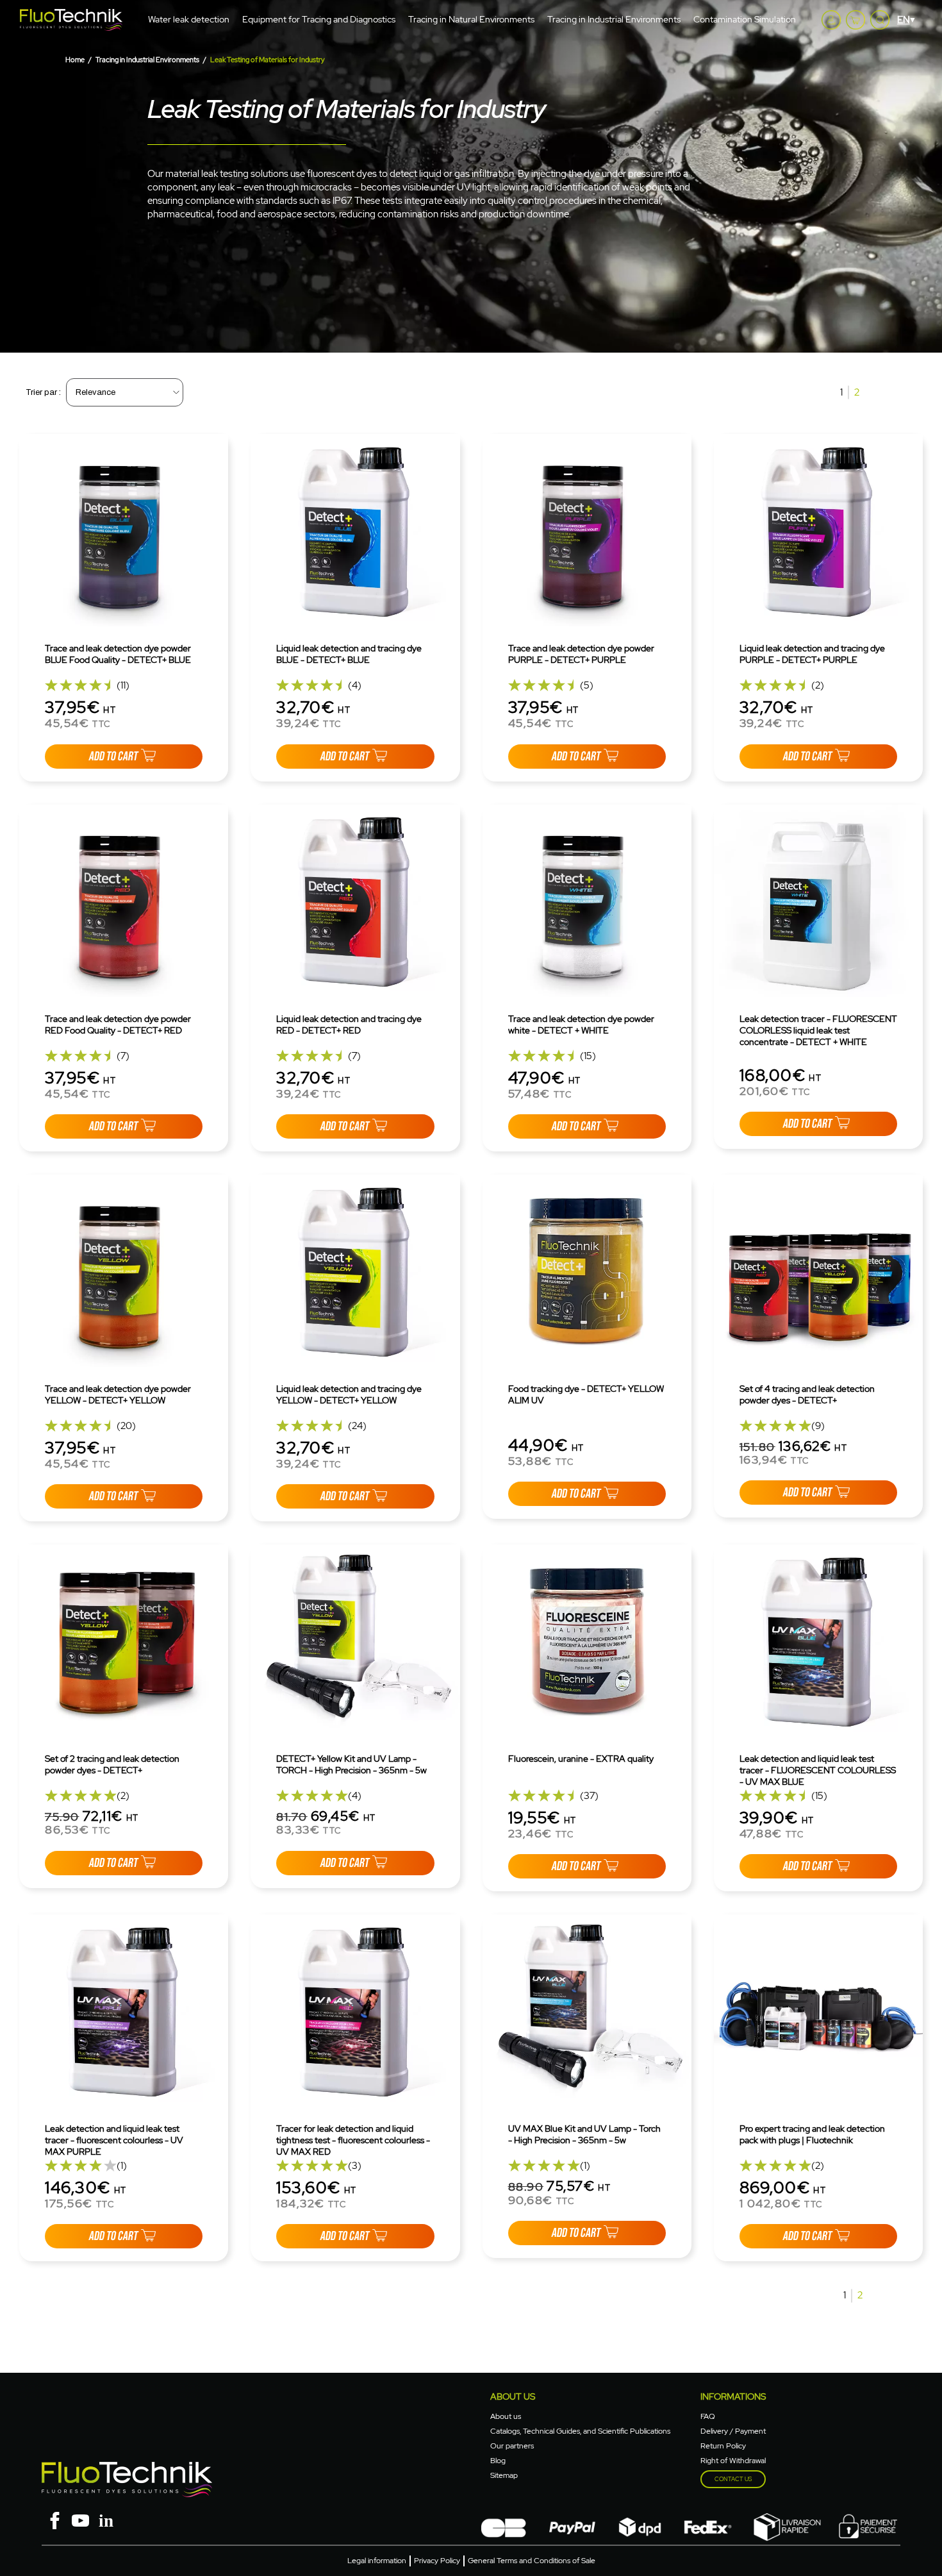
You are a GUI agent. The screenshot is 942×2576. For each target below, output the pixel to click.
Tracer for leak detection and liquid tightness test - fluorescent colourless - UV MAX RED (353, 2140)
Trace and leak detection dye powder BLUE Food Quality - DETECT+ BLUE (118, 654)
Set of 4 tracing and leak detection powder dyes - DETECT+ (807, 1394)
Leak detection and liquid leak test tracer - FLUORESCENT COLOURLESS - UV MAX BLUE (818, 1770)
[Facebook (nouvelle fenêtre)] (54, 2519)
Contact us (733, 2479)
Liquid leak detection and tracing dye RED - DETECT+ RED (349, 1025)
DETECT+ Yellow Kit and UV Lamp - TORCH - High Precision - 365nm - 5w (351, 1764)
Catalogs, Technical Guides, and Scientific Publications (580, 2431)
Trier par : (43, 392)
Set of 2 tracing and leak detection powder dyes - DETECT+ (112, 1764)
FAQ (708, 2416)
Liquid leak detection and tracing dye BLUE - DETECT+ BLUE (349, 654)
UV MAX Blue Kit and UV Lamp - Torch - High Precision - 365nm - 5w (584, 2134)
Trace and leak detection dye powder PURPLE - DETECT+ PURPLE (581, 654)
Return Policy (723, 2446)
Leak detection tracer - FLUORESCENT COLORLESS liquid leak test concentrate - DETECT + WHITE (818, 1030)
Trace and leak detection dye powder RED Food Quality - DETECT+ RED (118, 1025)
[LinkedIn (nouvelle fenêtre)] (106, 2519)
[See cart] (855, 20)
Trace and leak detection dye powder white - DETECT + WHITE (581, 1025)
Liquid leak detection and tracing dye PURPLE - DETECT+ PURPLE (812, 654)
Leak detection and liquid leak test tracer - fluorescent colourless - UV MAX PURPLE (114, 2140)
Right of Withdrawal (733, 2461)
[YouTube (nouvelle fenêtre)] (80, 2519)
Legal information (377, 2561)
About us (506, 2416)
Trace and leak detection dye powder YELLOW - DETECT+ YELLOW (118, 1394)
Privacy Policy (437, 2561)
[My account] (831, 20)
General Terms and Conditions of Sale (532, 2561)
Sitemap (504, 2475)
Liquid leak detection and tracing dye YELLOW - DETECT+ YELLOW (349, 1394)
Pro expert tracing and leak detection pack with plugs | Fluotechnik (812, 2134)
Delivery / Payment (733, 2431)
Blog (498, 2461)
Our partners (512, 2446)
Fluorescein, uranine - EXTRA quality (581, 1759)
